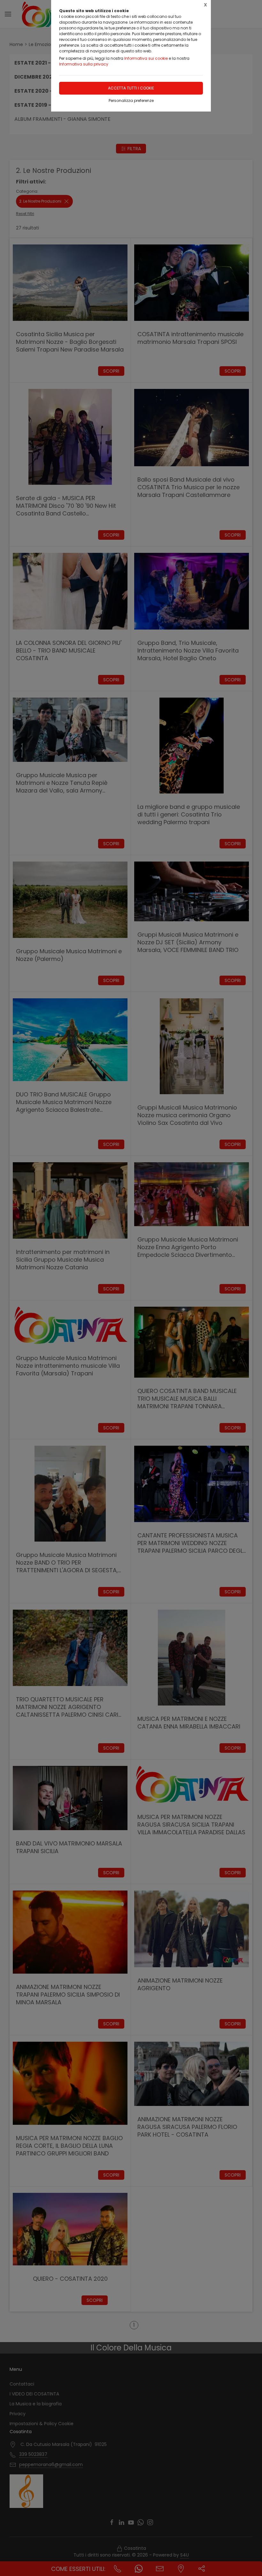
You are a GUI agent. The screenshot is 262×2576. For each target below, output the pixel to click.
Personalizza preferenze (131, 101)
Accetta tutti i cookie (131, 88)
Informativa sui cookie (146, 58)
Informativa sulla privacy (84, 64)
